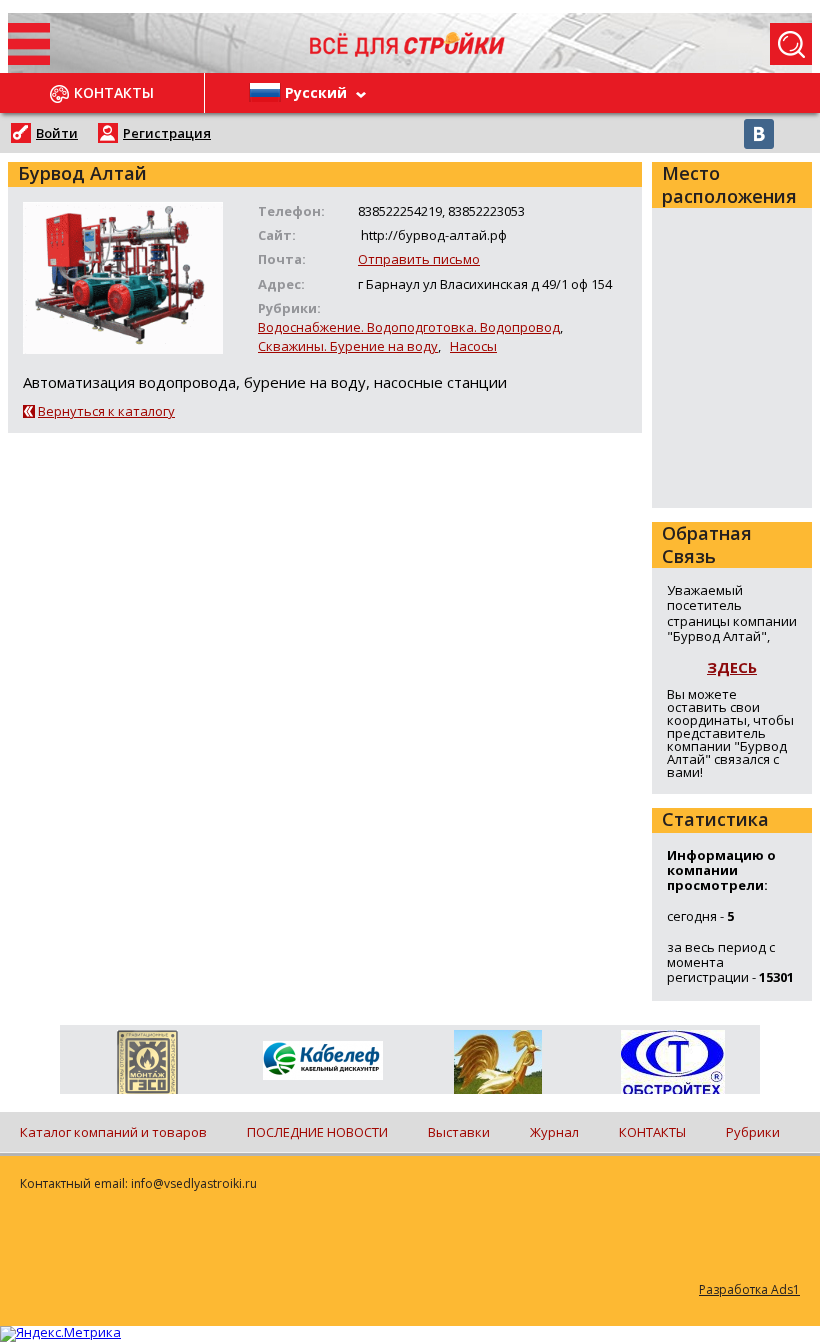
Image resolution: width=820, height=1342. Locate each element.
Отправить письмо (419, 259)
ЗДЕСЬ (732, 667)
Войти (57, 133)
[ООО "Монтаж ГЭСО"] (147, 1066)
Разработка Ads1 (749, 1289)
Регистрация (167, 133)
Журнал (554, 1132)
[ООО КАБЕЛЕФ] (322, 1061)
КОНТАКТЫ (652, 1132)
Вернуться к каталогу (106, 411)
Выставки (459, 1132)
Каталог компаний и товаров (113, 1132)
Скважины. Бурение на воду (348, 346)
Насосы (473, 346)
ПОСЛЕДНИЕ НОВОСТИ (317, 1132)
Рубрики (753, 1132)
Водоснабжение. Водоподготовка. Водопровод (409, 327)
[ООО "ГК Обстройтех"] (672, 1064)
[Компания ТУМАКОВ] (497, 1066)
